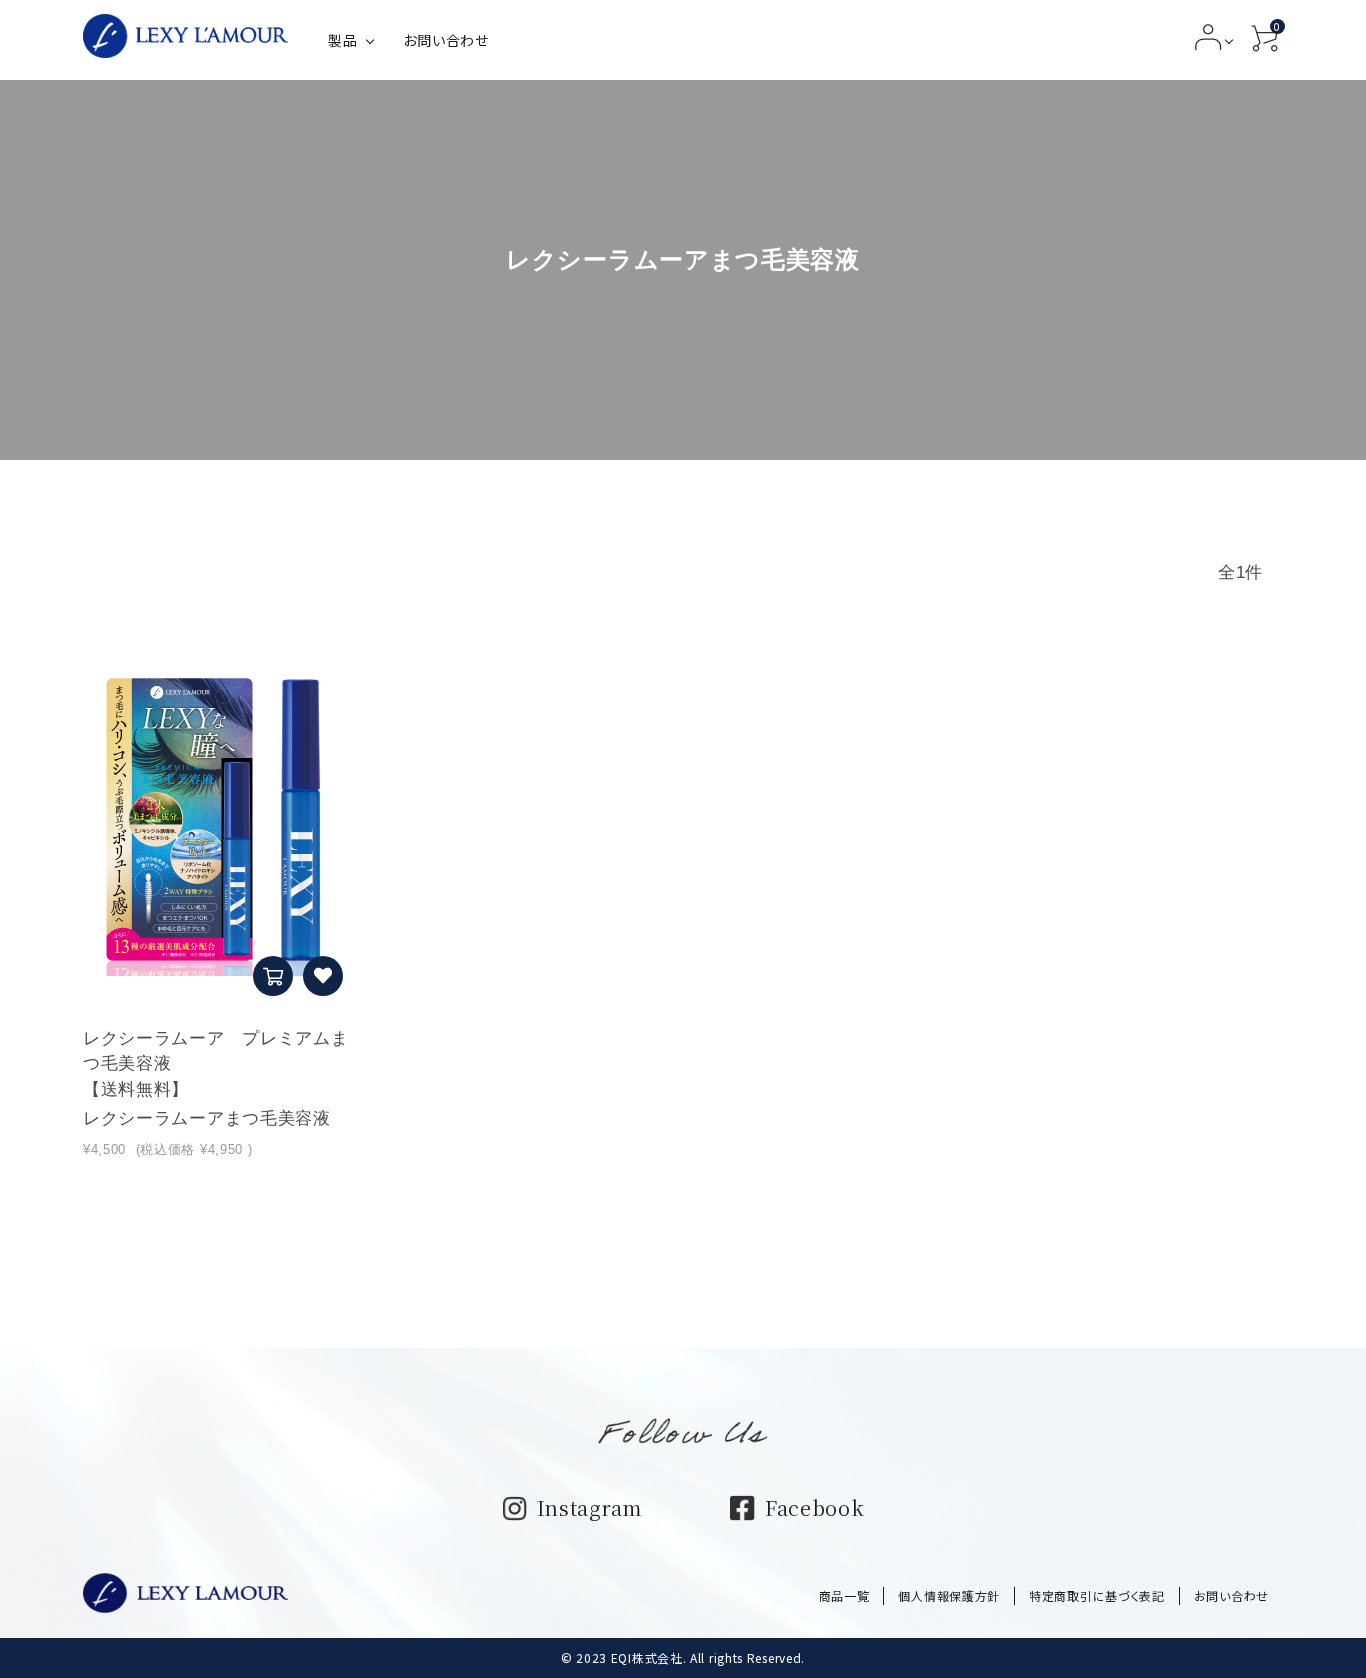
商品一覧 (844, 1595)
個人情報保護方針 (949, 1595)
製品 (342, 40)
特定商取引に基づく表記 (1097, 1595)
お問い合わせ (445, 40)
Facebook (815, 1507)
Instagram (589, 1507)
